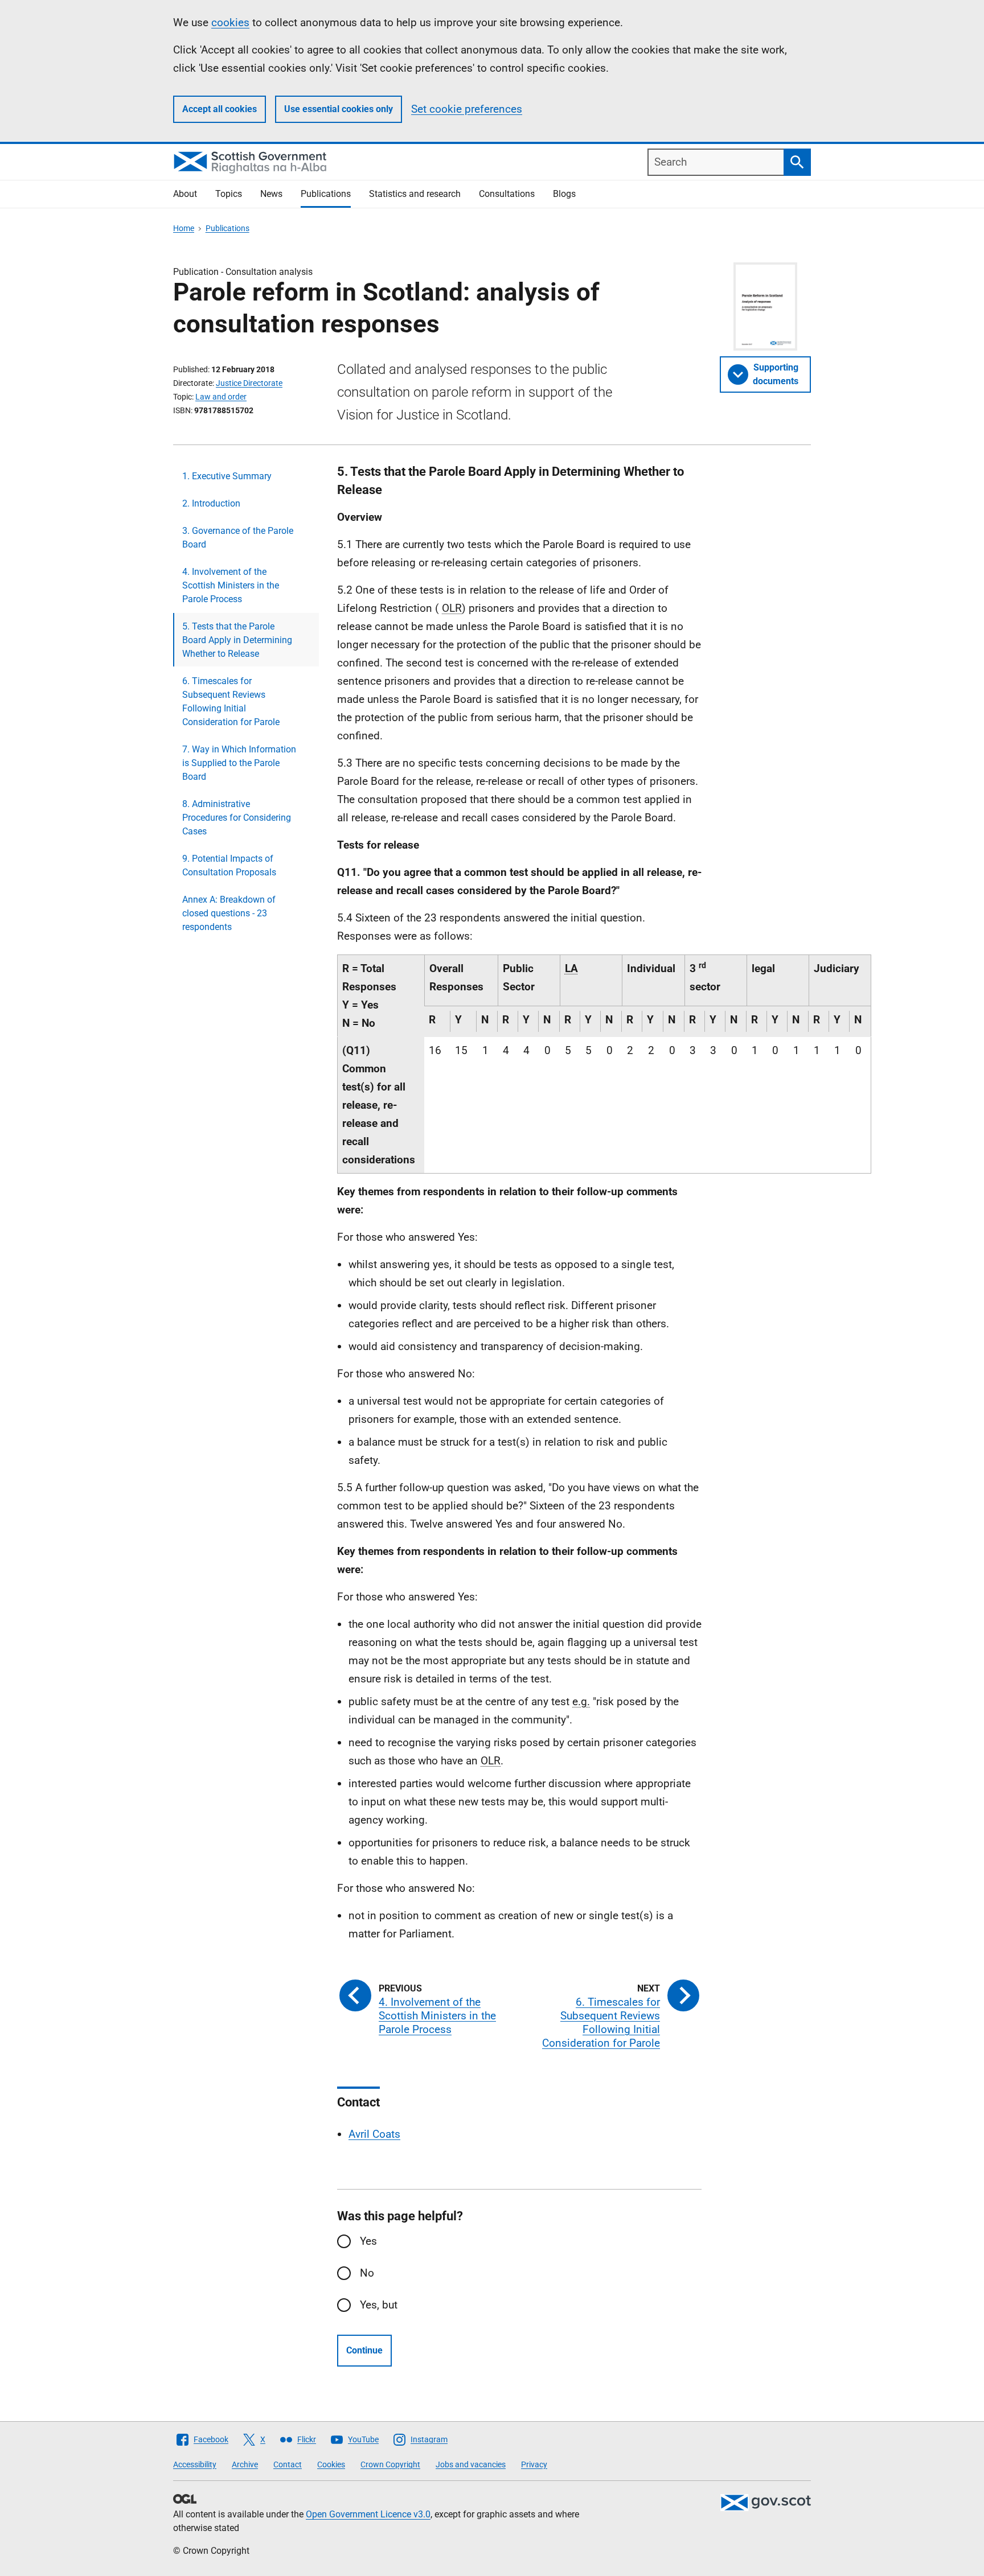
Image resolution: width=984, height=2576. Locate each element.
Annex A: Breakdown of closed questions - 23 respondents (229, 913)
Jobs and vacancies (471, 2464)
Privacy (534, 2464)
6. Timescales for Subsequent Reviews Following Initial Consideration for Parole (231, 701)
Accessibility (195, 2464)
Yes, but (379, 2305)
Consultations (507, 194)
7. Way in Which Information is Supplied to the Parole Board (239, 763)
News (271, 194)
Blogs (564, 194)
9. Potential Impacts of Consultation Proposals (229, 865)
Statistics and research (415, 194)
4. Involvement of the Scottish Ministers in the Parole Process (231, 585)
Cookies (331, 2464)
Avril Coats (374, 2134)
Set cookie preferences (467, 109)
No (367, 2273)
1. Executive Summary (227, 476)
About (185, 194)
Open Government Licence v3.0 (368, 2514)
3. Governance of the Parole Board (238, 538)
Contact (288, 2464)
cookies (230, 22)
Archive (245, 2464)
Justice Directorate (249, 383)
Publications (326, 194)
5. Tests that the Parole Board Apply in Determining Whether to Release (237, 640)
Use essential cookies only (339, 109)
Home (184, 228)
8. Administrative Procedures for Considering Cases (237, 818)
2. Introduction (211, 503)
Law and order (221, 397)
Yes (368, 2241)
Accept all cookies (220, 109)
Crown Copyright (390, 2464)
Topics (229, 194)
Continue (364, 2350)
